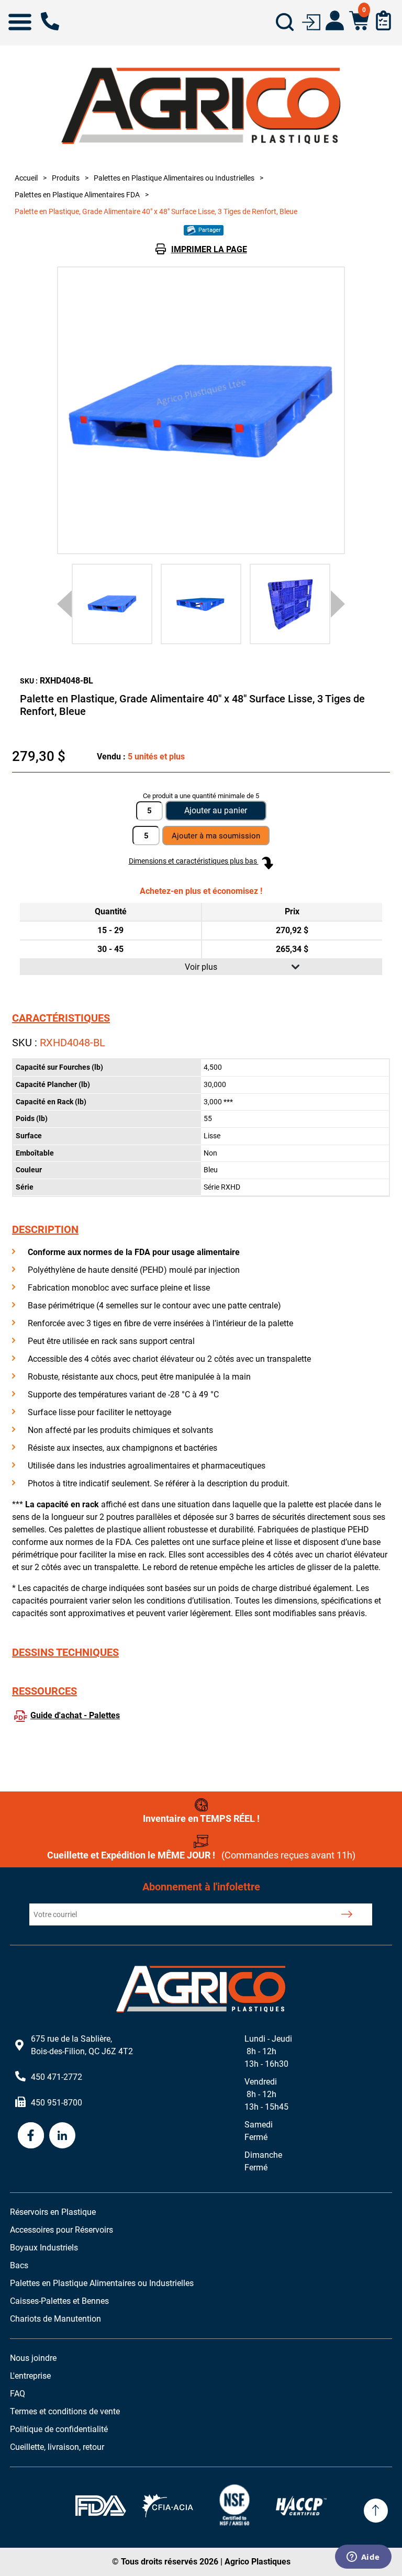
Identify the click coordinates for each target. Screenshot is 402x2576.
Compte (335, 20)
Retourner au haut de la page (376, 2511)
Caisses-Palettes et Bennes (59, 2301)
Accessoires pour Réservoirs (62, 2230)
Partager (209, 230)
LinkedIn (62, 2135)
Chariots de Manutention (55, 2319)
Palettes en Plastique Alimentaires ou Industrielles (102, 2283)
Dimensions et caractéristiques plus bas (194, 861)
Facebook (31, 2135)
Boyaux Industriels (44, 2248)
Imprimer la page (209, 249)
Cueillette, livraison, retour (57, 2447)
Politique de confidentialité (59, 2429)
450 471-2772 (50, 21)
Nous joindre (33, 2358)
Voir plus (201, 967)
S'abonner (347, 1914)
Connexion (311, 21)
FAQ (18, 2394)
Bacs (19, 2265)
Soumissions (383, 20)
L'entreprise (30, 2376)
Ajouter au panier (216, 810)
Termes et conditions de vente (65, 2411)
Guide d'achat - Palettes (75, 1715)
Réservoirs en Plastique (53, 2212)
